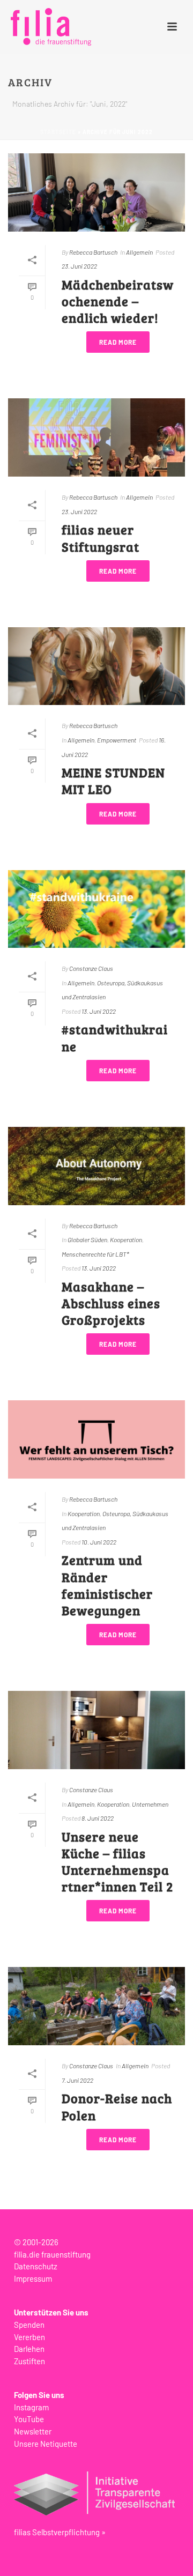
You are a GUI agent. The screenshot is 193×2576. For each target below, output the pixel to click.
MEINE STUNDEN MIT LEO (113, 781)
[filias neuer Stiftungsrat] (96, 437)
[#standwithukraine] (96, 909)
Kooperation (126, 1239)
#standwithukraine (115, 1037)
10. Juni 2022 (99, 1542)
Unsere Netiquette (46, 2444)
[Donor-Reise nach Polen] (96, 2006)
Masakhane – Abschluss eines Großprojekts (111, 1303)
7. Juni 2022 (77, 2080)
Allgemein (139, 252)
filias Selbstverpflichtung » (60, 2532)
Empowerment (117, 740)
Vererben (29, 2337)
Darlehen (29, 2349)
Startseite (58, 132)
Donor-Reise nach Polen (117, 2106)
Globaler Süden (87, 1239)
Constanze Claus (91, 968)
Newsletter (33, 2431)
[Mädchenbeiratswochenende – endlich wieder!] (96, 192)
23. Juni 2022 (79, 266)
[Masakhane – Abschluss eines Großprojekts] (96, 1166)
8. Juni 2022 (98, 1818)
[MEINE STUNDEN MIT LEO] (96, 666)
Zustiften (29, 2361)
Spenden (29, 2325)
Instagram (31, 2407)
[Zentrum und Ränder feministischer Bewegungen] (96, 1439)
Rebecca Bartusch (93, 252)
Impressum (33, 2278)
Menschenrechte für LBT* (95, 1254)
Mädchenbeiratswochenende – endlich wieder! (118, 301)
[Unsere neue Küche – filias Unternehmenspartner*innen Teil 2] (96, 1730)
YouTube (29, 2419)
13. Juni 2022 (99, 1011)
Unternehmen (150, 1804)
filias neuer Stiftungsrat (101, 538)
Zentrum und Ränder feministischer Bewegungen (107, 1585)
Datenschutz (36, 2266)
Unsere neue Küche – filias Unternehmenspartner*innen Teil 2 (117, 1862)
